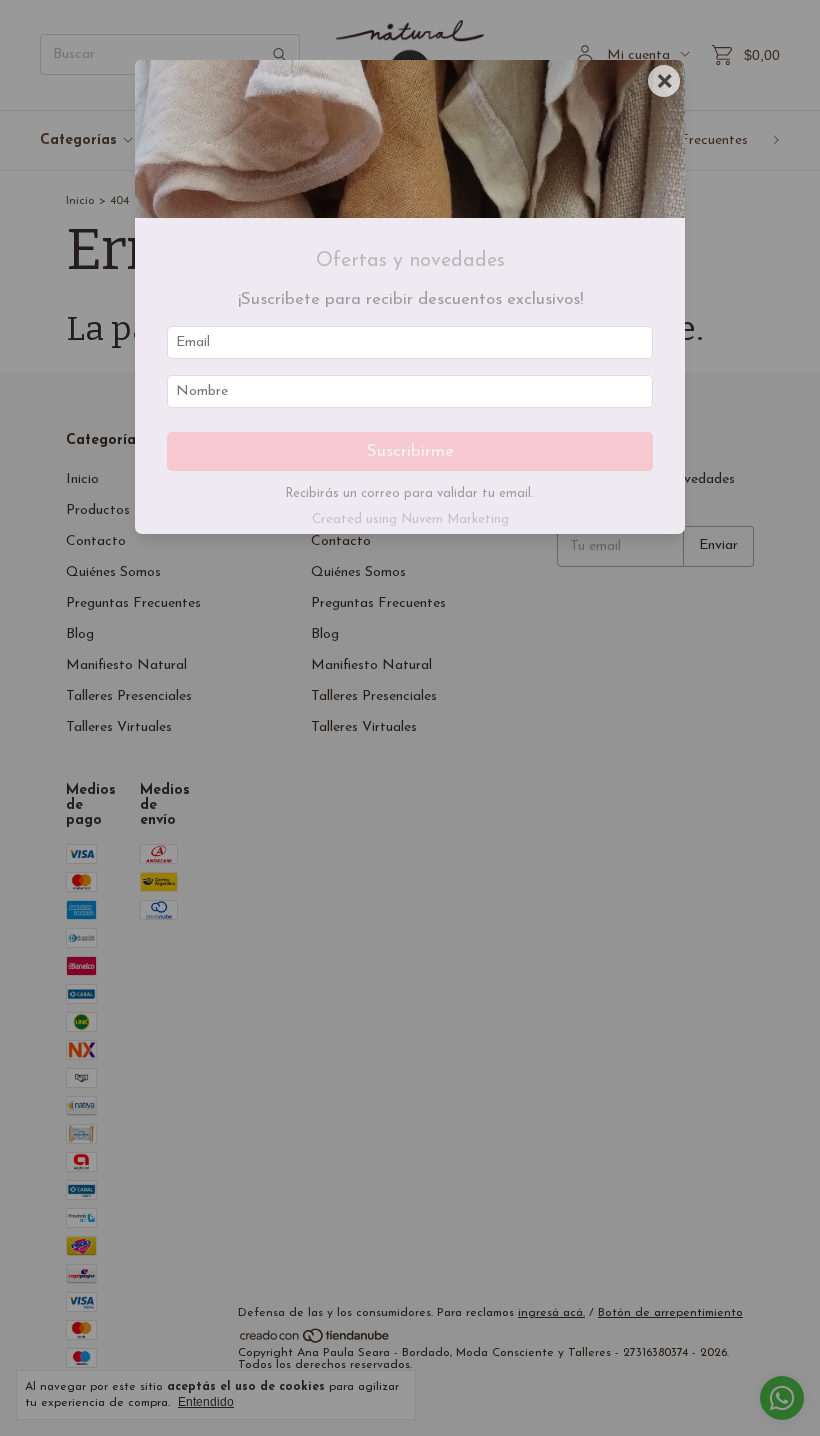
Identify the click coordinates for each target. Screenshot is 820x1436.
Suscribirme (410, 451)
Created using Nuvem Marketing (410, 519)
